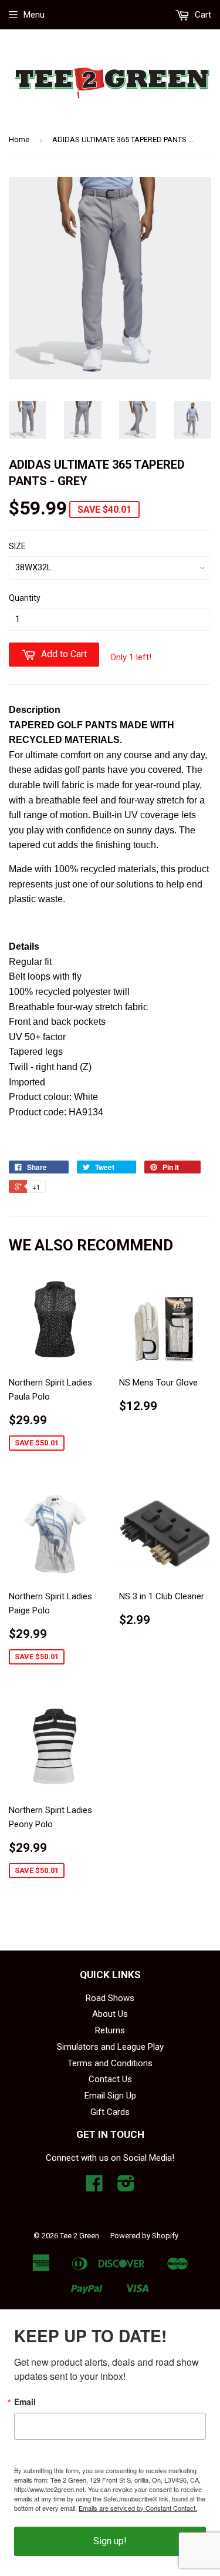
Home (19, 139)
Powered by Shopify (144, 2236)
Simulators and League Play (110, 2047)
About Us (110, 2014)
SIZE (17, 546)
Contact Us (110, 2079)
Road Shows (110, 1998)
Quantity (25, 598)
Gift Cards (110, 2112)
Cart (202, 15)
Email (25, 2402)
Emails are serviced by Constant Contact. (138, 2508)
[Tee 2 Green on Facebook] (94, 2187)
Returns (110, 2030)
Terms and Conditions (110, 2063)
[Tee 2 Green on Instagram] (126, 2187)
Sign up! (110, 2541)
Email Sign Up (110, 2096)
